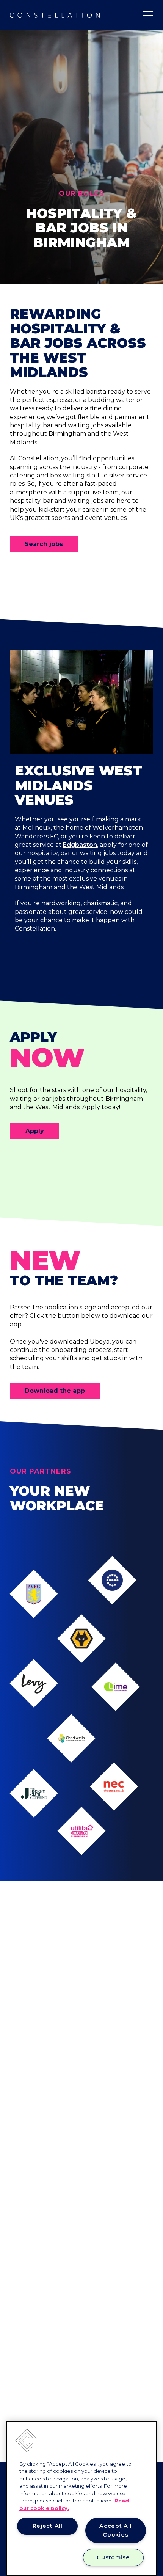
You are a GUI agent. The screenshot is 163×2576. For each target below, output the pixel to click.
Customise (113, 2557)
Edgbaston (80, 845)
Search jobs (44, 544)
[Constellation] (55, 15)
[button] (26, 2441)
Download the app (55, 1391)
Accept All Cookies (115, 2530)
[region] (81, 2498)
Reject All (48, 2526)
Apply (35, 1131)
